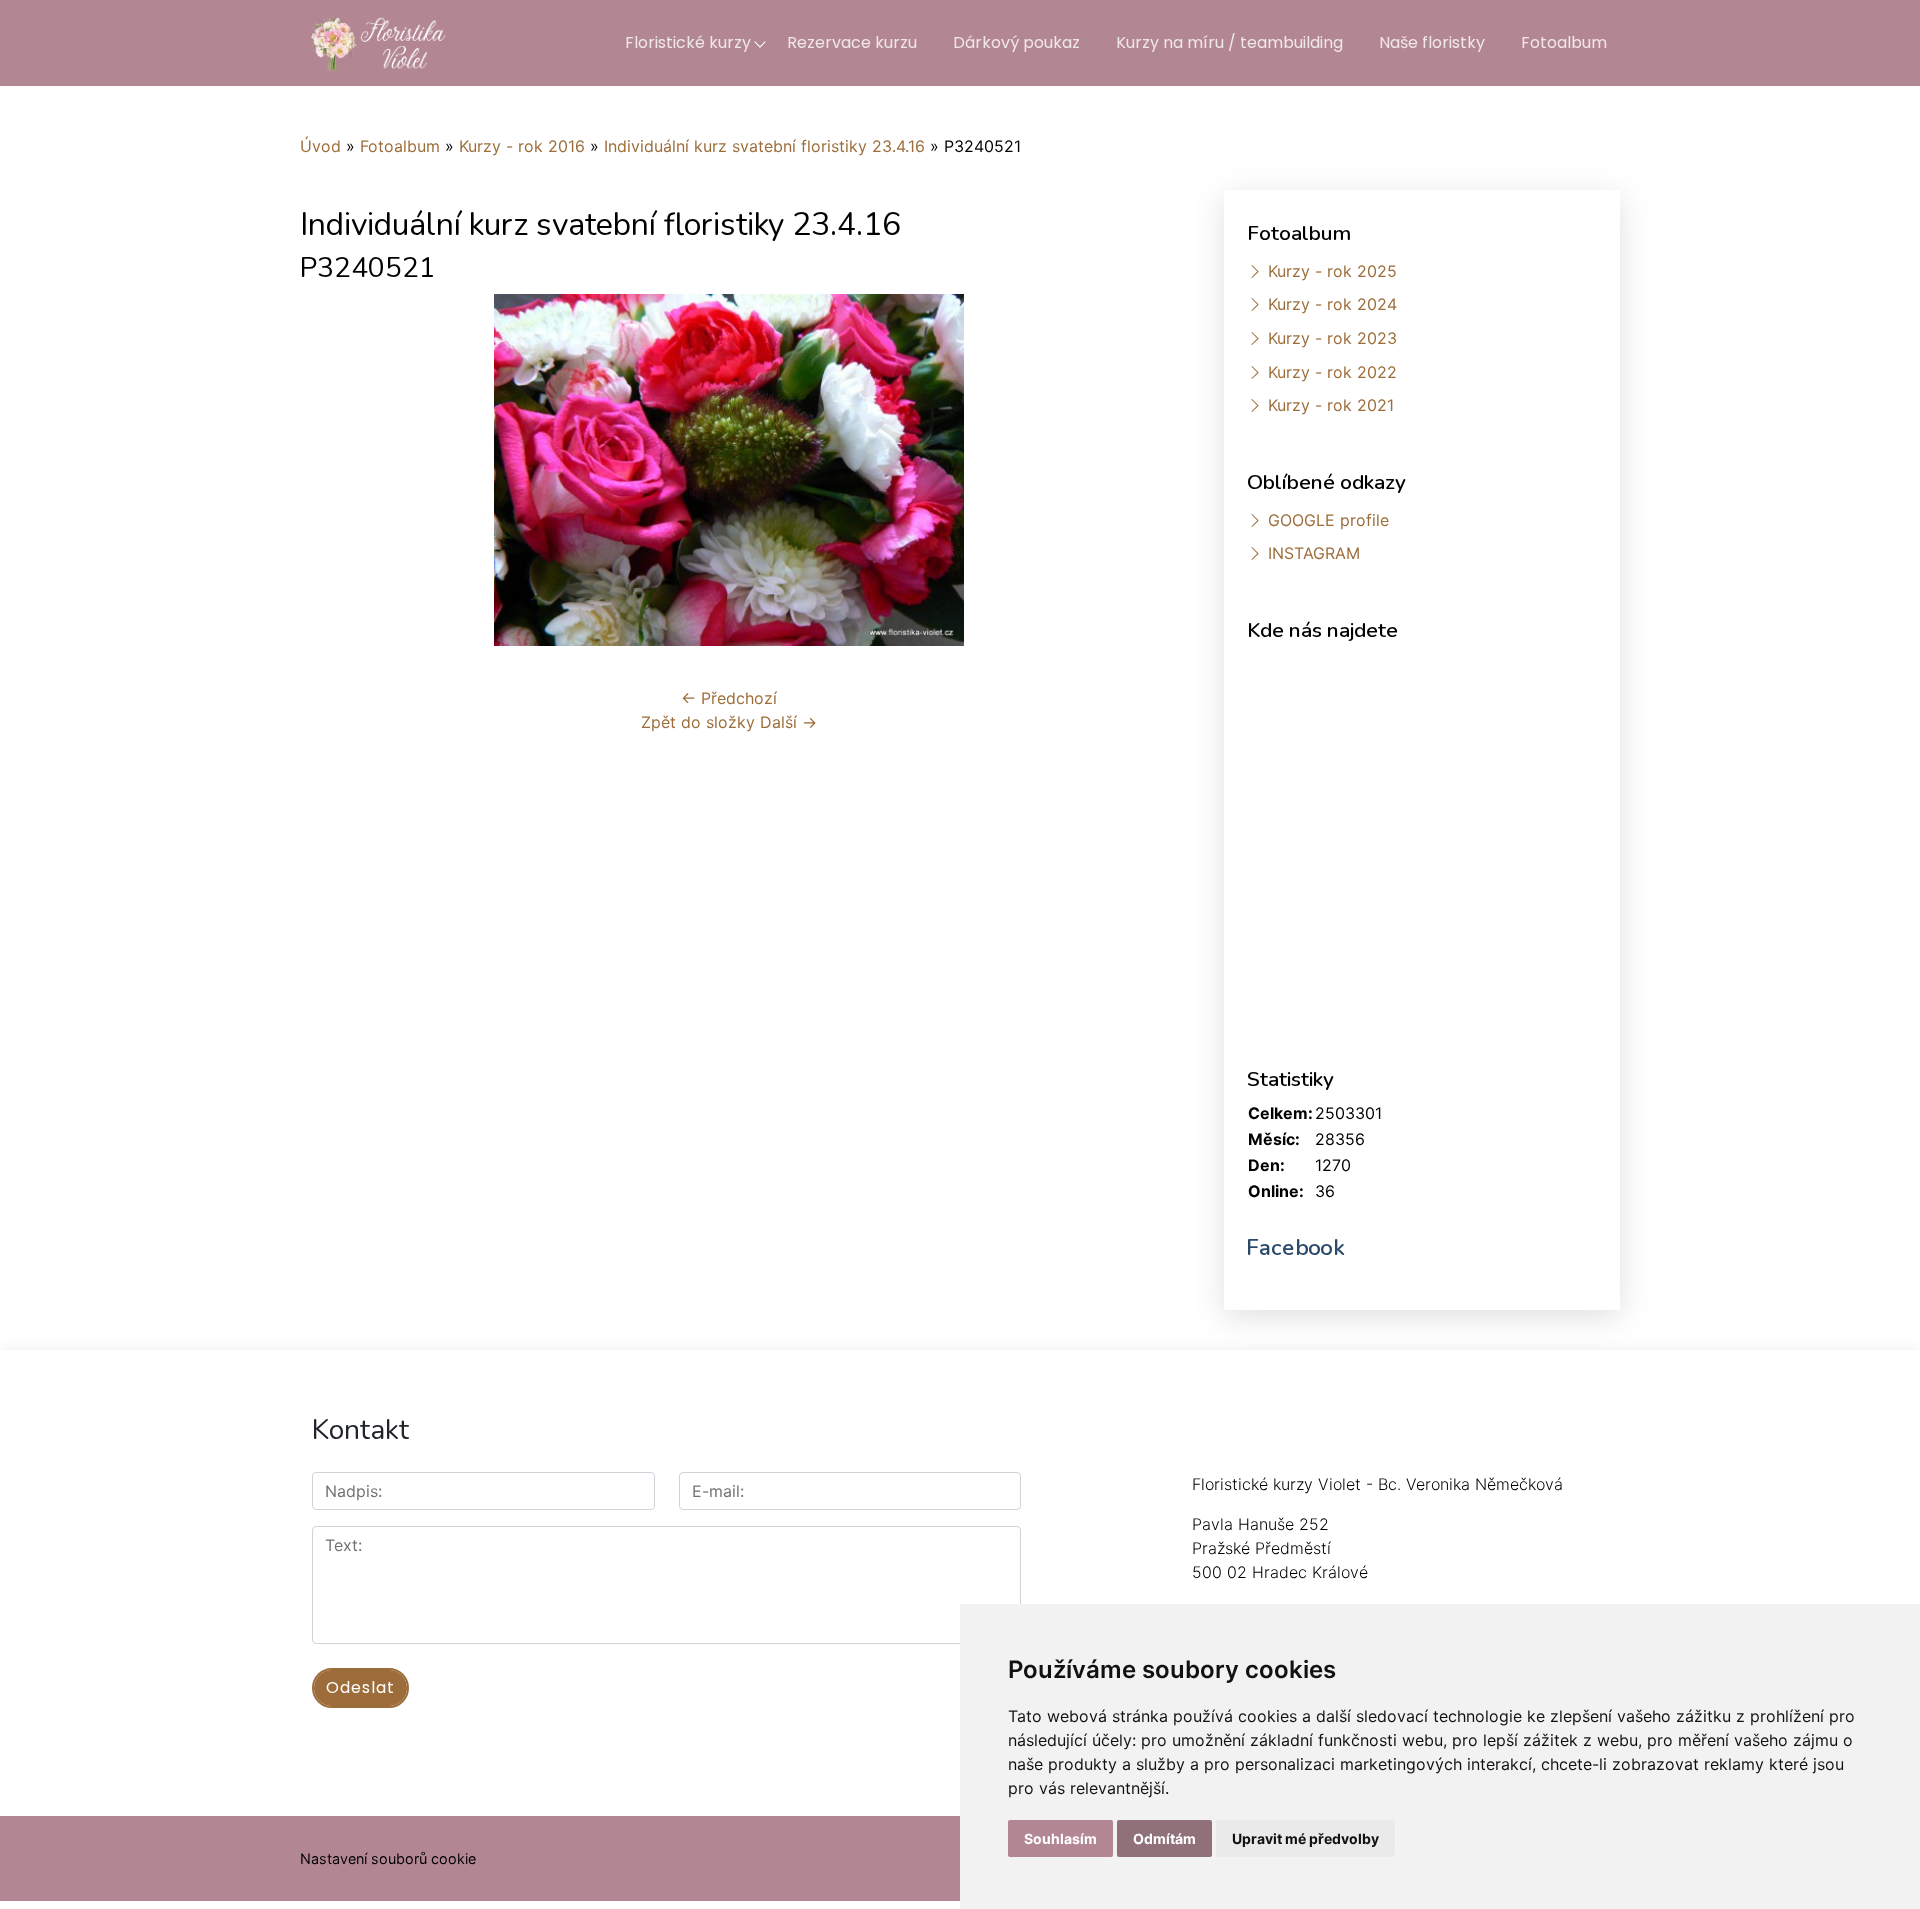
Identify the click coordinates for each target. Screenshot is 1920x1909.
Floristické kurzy (688, 42)
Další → (788, 722)
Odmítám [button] (1164, 1838)
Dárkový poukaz (1016, 42)
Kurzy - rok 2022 (1332, 372)
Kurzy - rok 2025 (1332, 271)
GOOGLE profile (1328, 520)
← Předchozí (729, 698)
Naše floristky (1432, 42)
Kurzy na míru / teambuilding (1229, 42)
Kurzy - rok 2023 (1332, 338)
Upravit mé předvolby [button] (1305, 1838)
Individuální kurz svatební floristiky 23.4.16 (764, 146)
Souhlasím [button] (1060, 1838)
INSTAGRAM (1314, 553)
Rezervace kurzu (852, 42)
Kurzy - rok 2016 (522, 146)
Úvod (320, 146)
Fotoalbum (1564, 42)
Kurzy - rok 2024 (1332, 304)
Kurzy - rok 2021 (1331, 405)
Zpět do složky (698, 722)
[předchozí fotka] (332, 470)
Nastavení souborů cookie (388, 1858)
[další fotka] (1125, 470)
